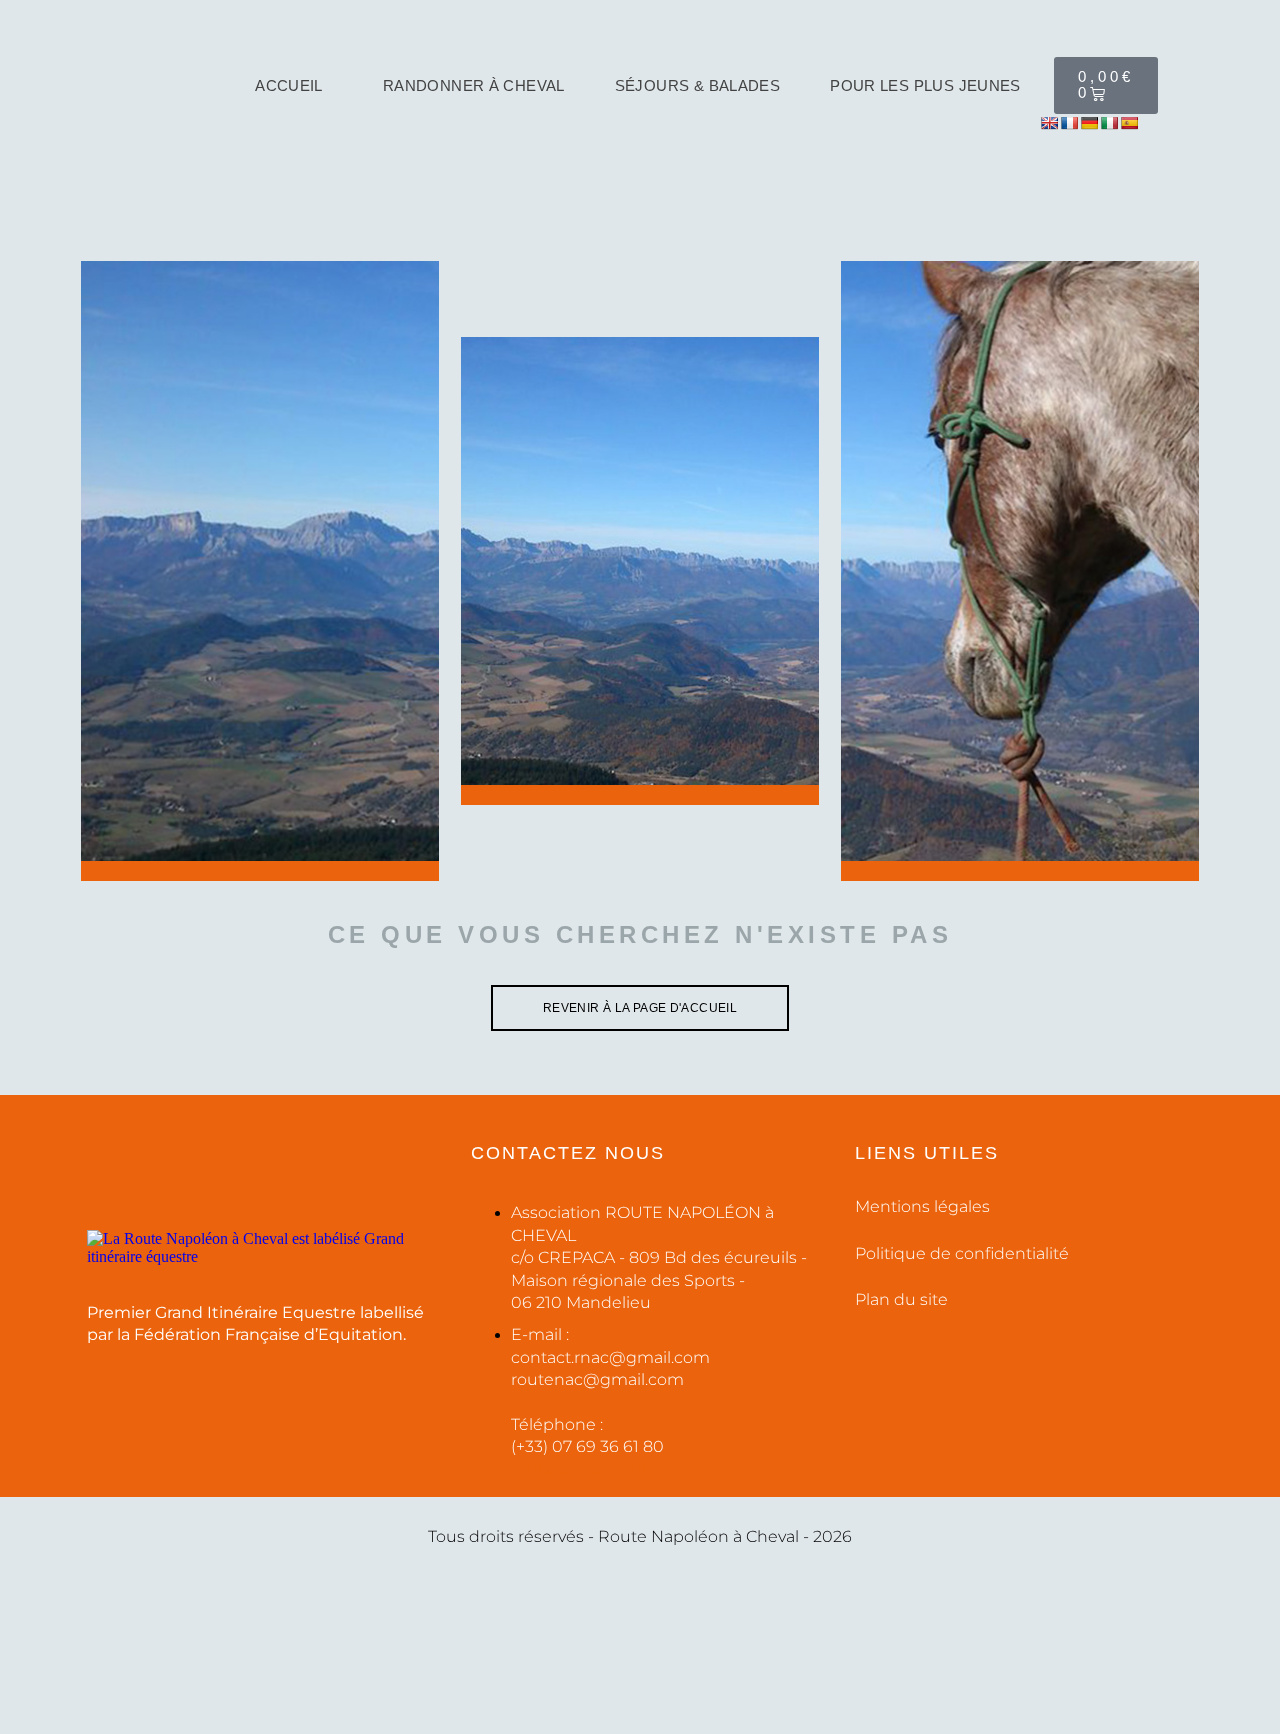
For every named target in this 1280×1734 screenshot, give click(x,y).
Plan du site (901, 1299)
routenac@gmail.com (597, 1469)
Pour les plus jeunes (925, 85)
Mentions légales (922, 1206)
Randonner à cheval (474, 85)
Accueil (289, 85)
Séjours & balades (697, 85)
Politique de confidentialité (962, 1253)
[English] (1049, 123)
